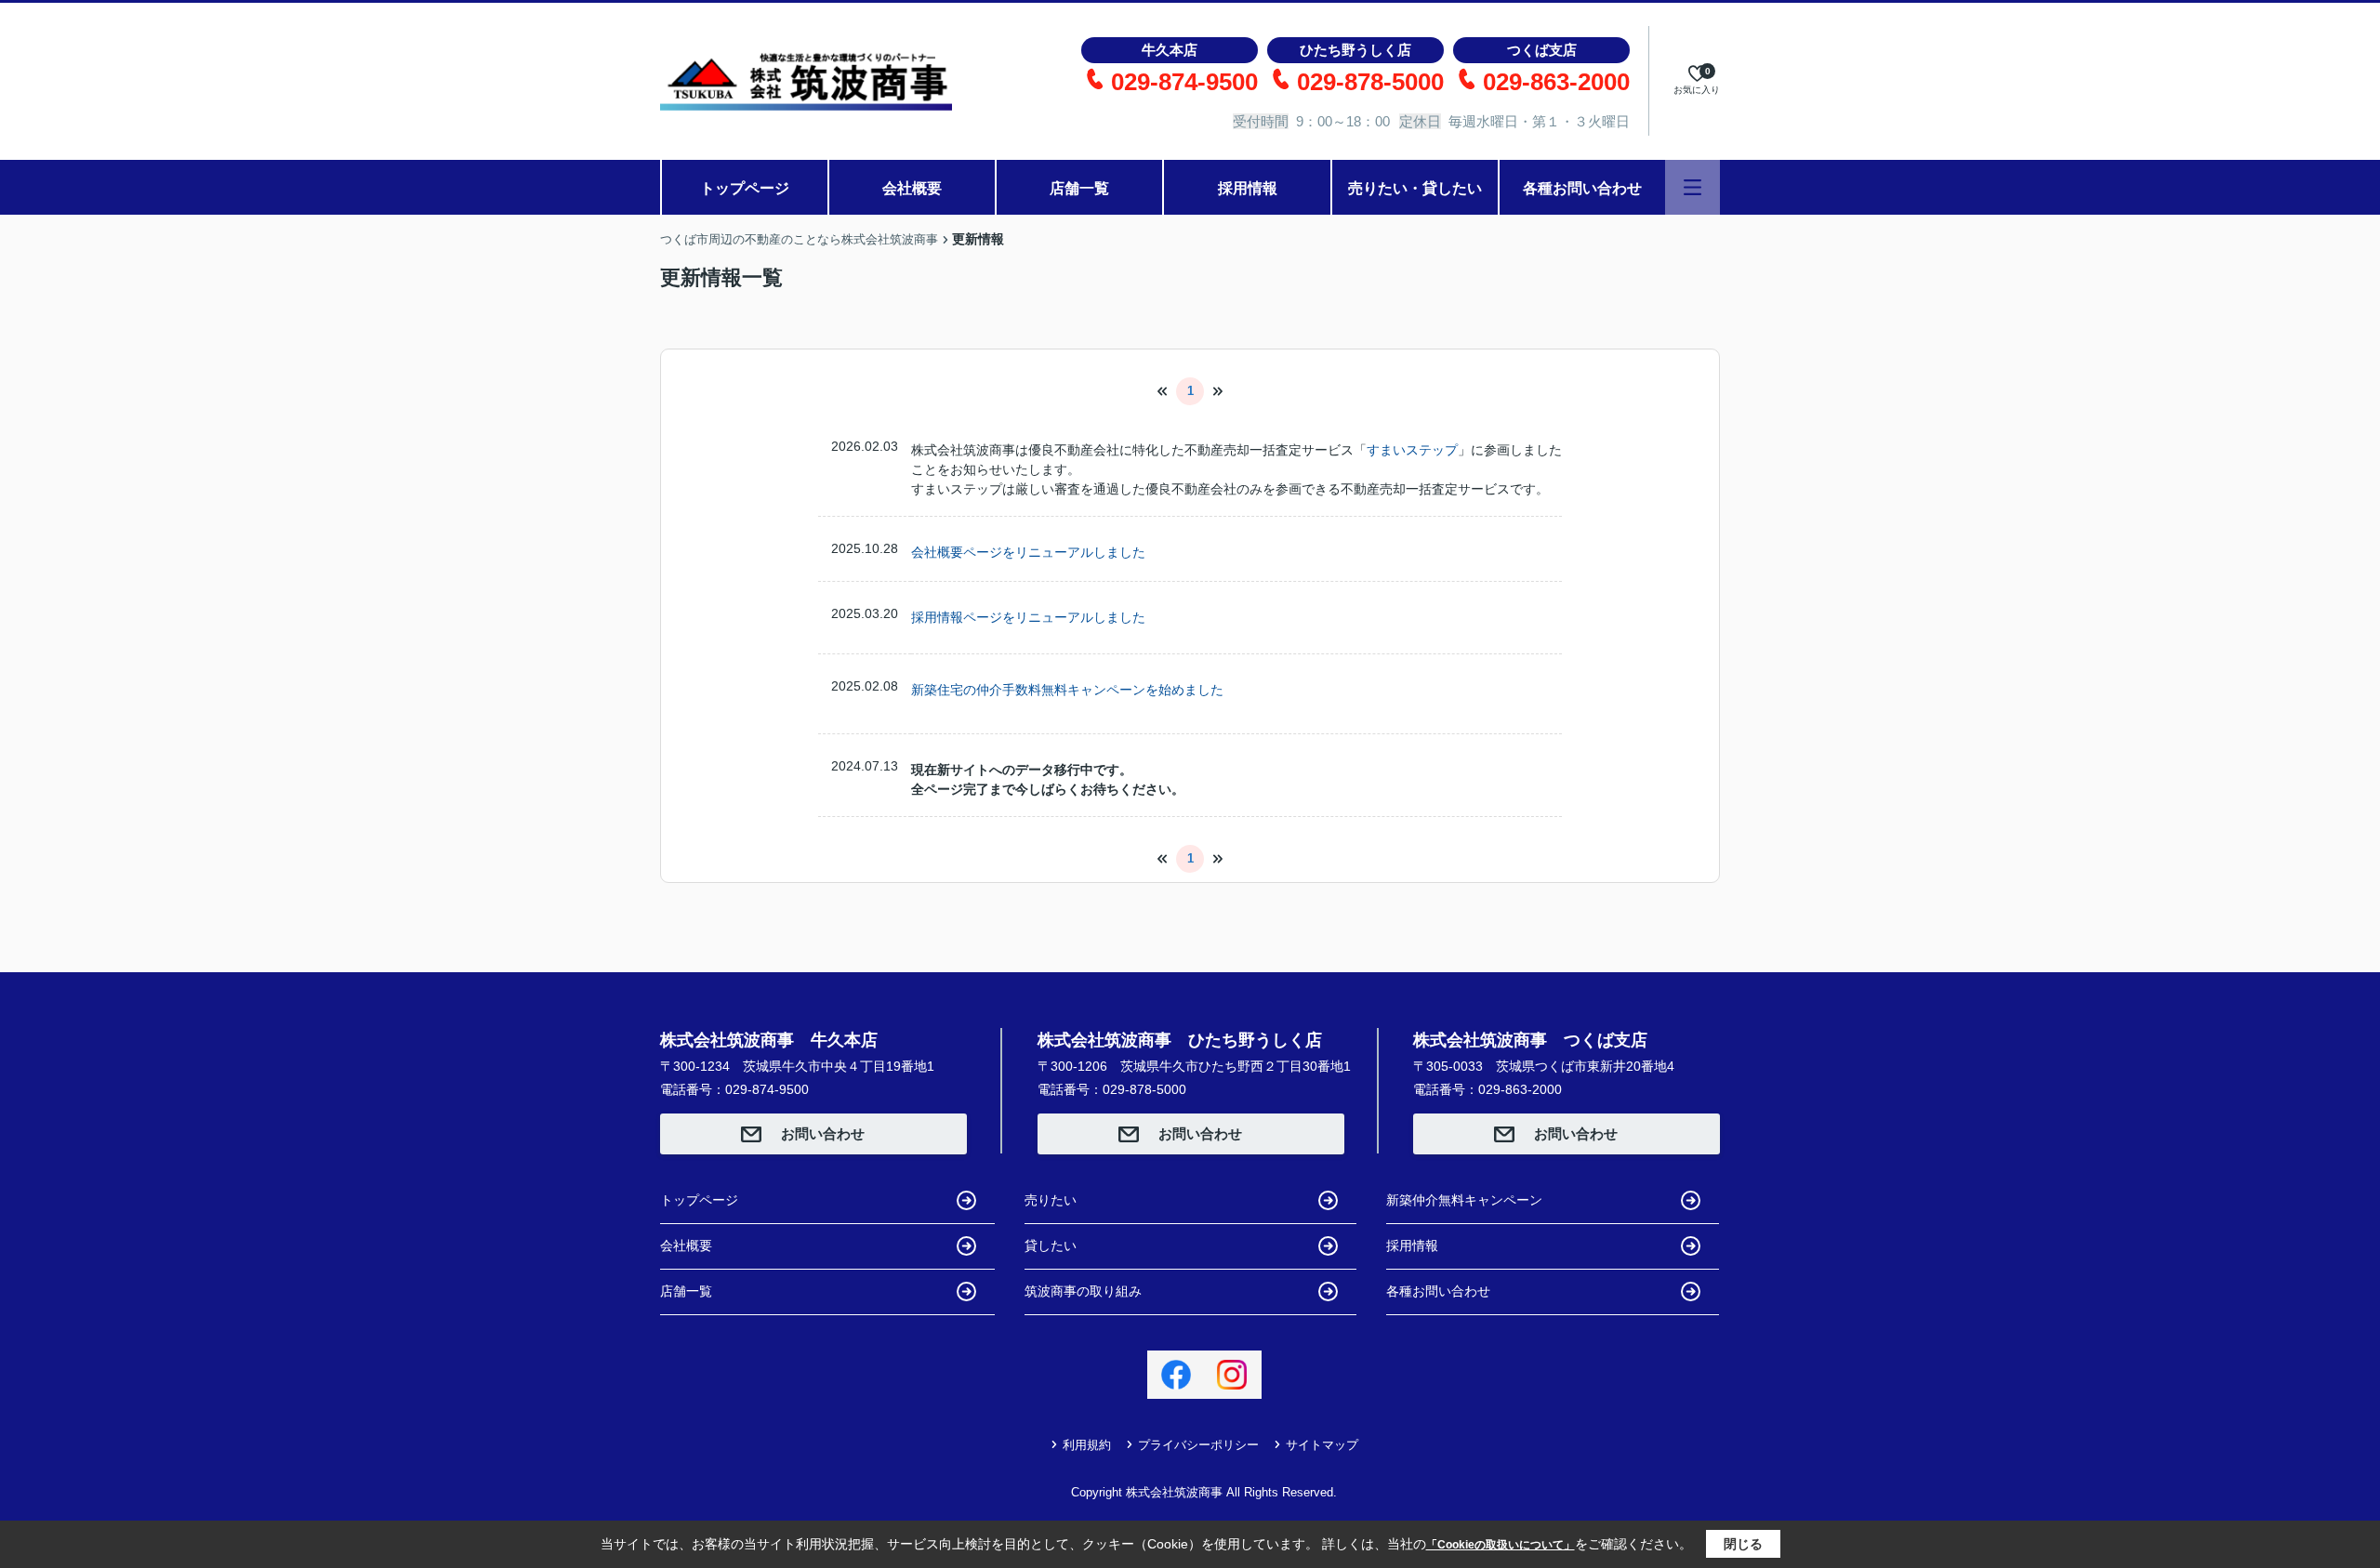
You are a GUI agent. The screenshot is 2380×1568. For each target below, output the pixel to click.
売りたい (1051, 1200)
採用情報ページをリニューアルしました (1028, 617)
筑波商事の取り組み (1083, 1291)
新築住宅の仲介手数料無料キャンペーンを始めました (1067, 690)
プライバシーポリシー (1198, 1445)
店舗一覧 (1079, 188)
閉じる (1743, 1544)
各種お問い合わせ (1582, 188)
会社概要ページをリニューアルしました (1028, 552)
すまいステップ (1412, 450)
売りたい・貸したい (1415, 188)
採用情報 (1248, 188)
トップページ (745, 188)
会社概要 (912, 188)
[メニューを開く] (1692, 187)
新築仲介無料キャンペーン (1464, 1200)
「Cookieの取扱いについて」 (1501, 1545)
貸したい (1051, 1245)
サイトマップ (1322, 1445)
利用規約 (1087, 1445)
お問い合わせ (823, 1133)
